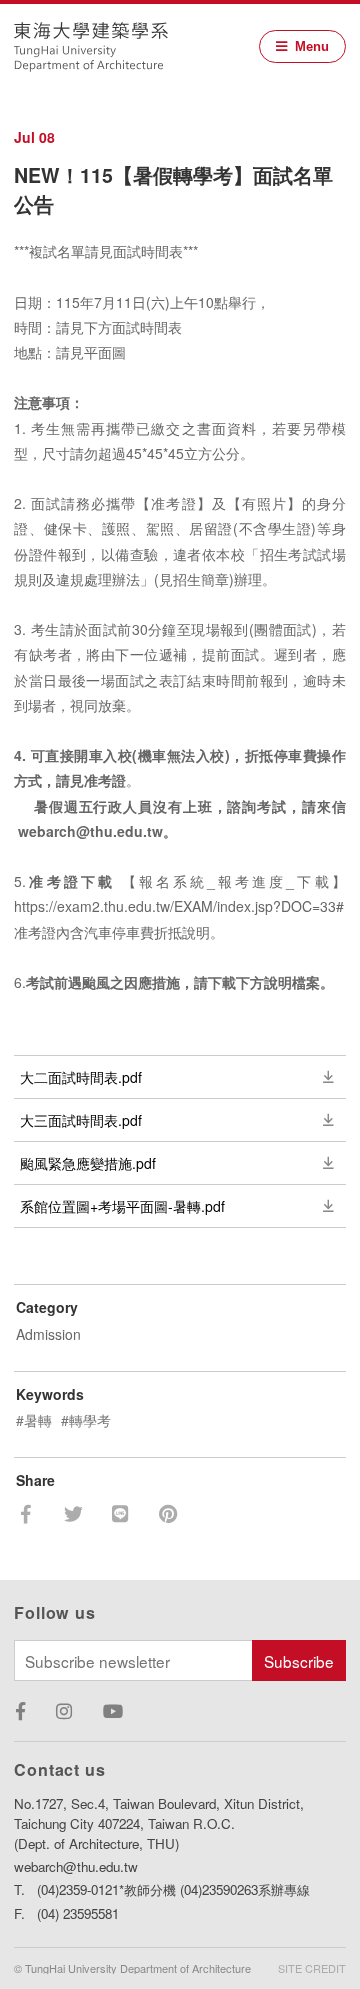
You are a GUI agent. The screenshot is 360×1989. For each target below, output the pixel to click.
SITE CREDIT (312, 1968)
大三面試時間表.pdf (81, 1120)
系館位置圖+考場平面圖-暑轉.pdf (122, 1206)
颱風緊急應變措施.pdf (88, 1163)
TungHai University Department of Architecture (91, 47)
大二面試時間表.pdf (81, 1077)
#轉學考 (86, 1420)
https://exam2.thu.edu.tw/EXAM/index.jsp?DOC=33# (179, 906)
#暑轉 (34, 1420)
